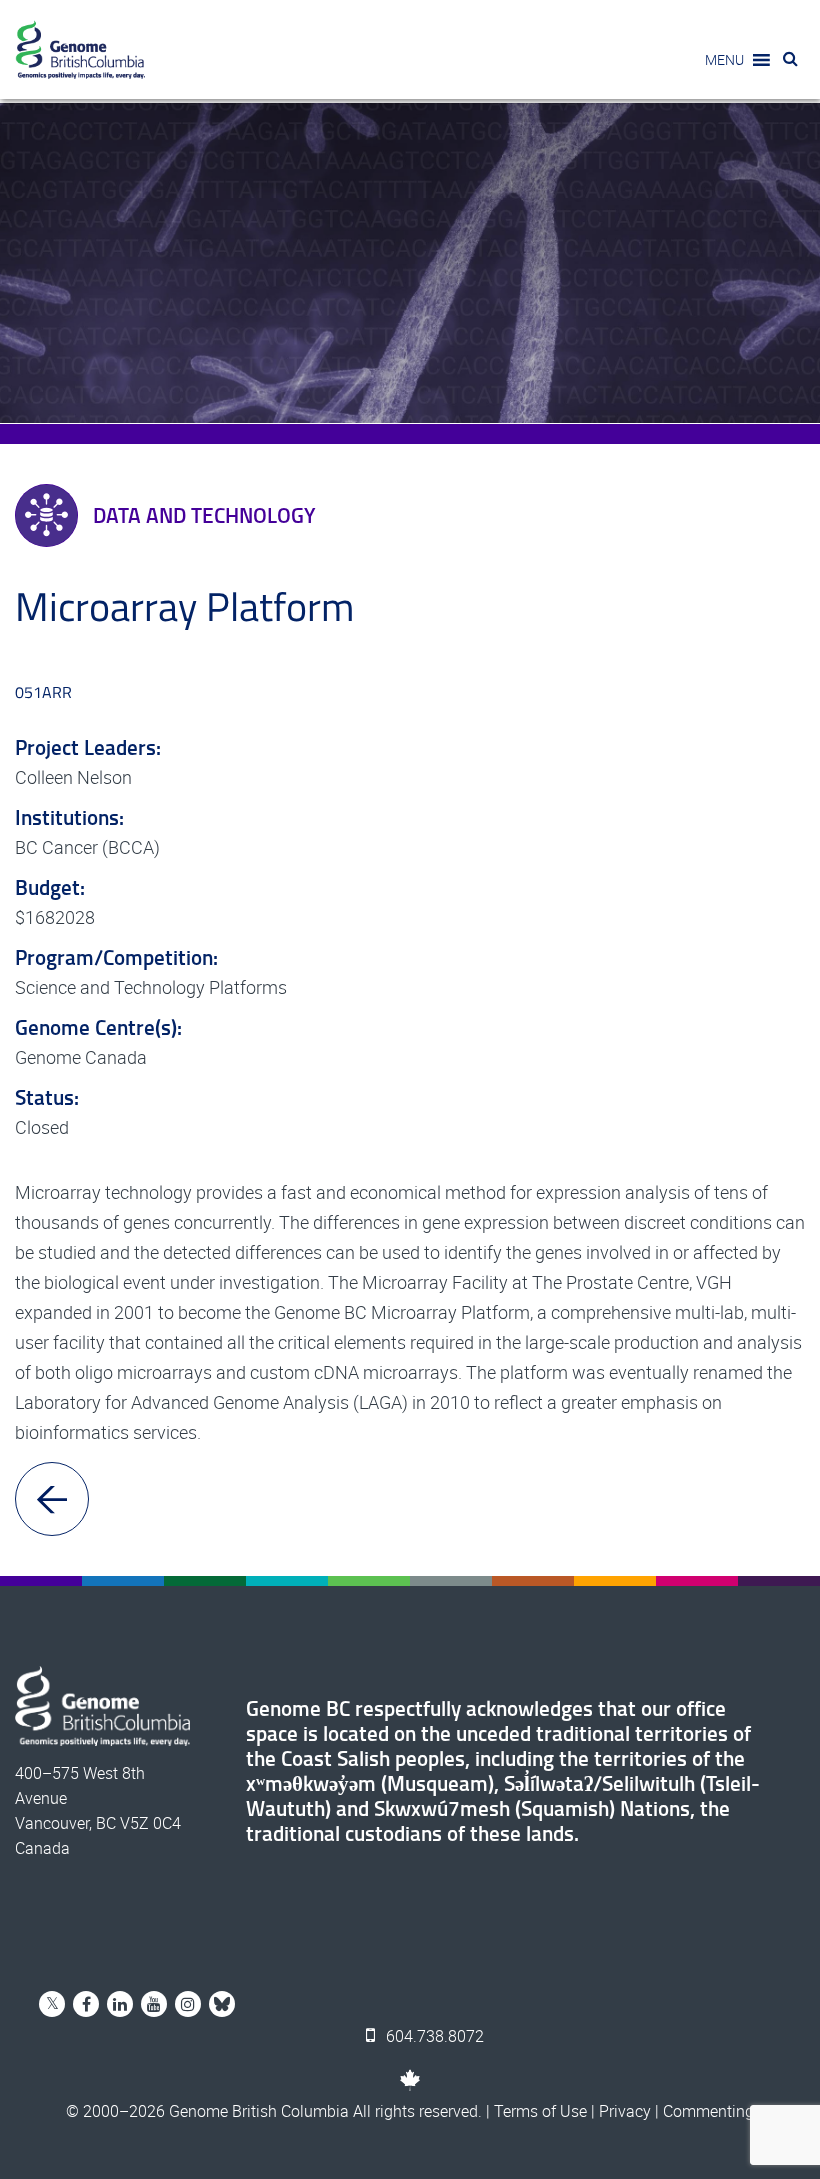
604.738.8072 (433, 2036)
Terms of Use (540, 2111)
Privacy (625, 2111)
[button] (724, 60)
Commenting (708, 2111)
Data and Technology (204, 515)
